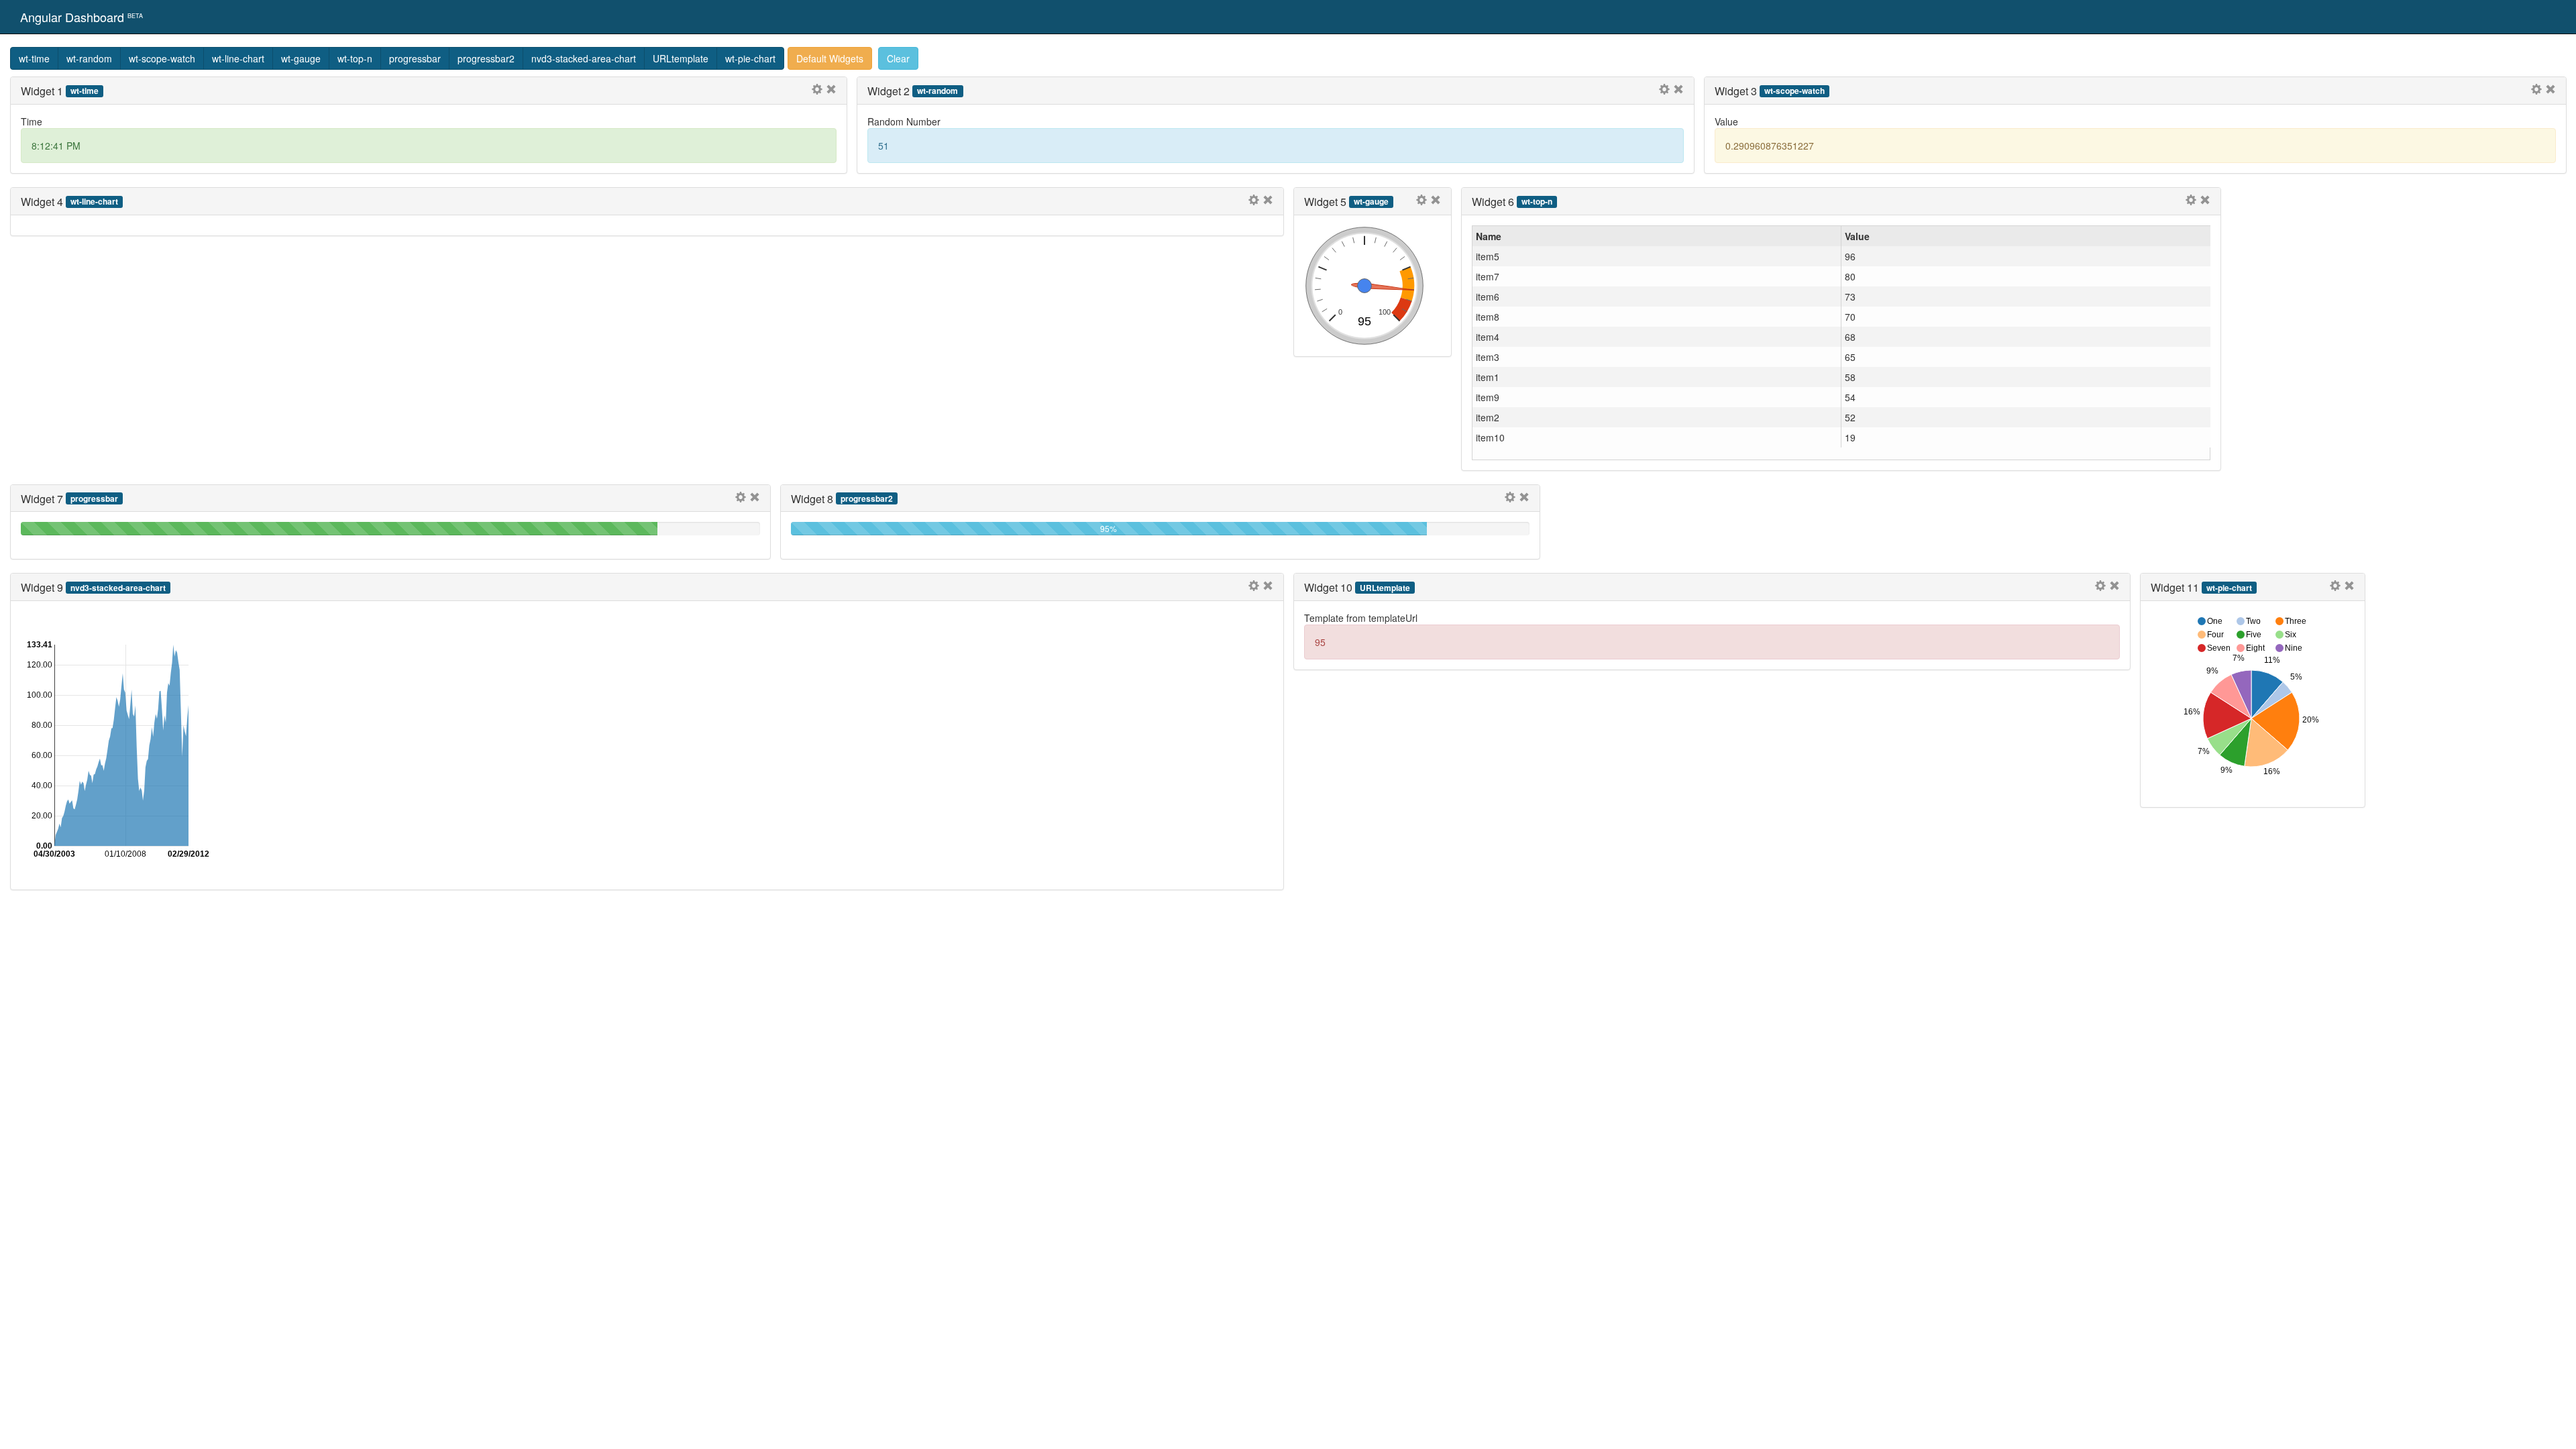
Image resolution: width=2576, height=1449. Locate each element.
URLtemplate (681, 58)
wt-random (89, 58)
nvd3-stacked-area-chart (584, 58)
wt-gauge (301, 58)
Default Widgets (830, 58)
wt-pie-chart (750, 58)
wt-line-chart (238, 58)
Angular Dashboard (82, 17)
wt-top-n (355, 58)
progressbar (415, 58)
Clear (898, 58)
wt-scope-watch (162, 58)
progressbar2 (486, 58)
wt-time (34, 58)
